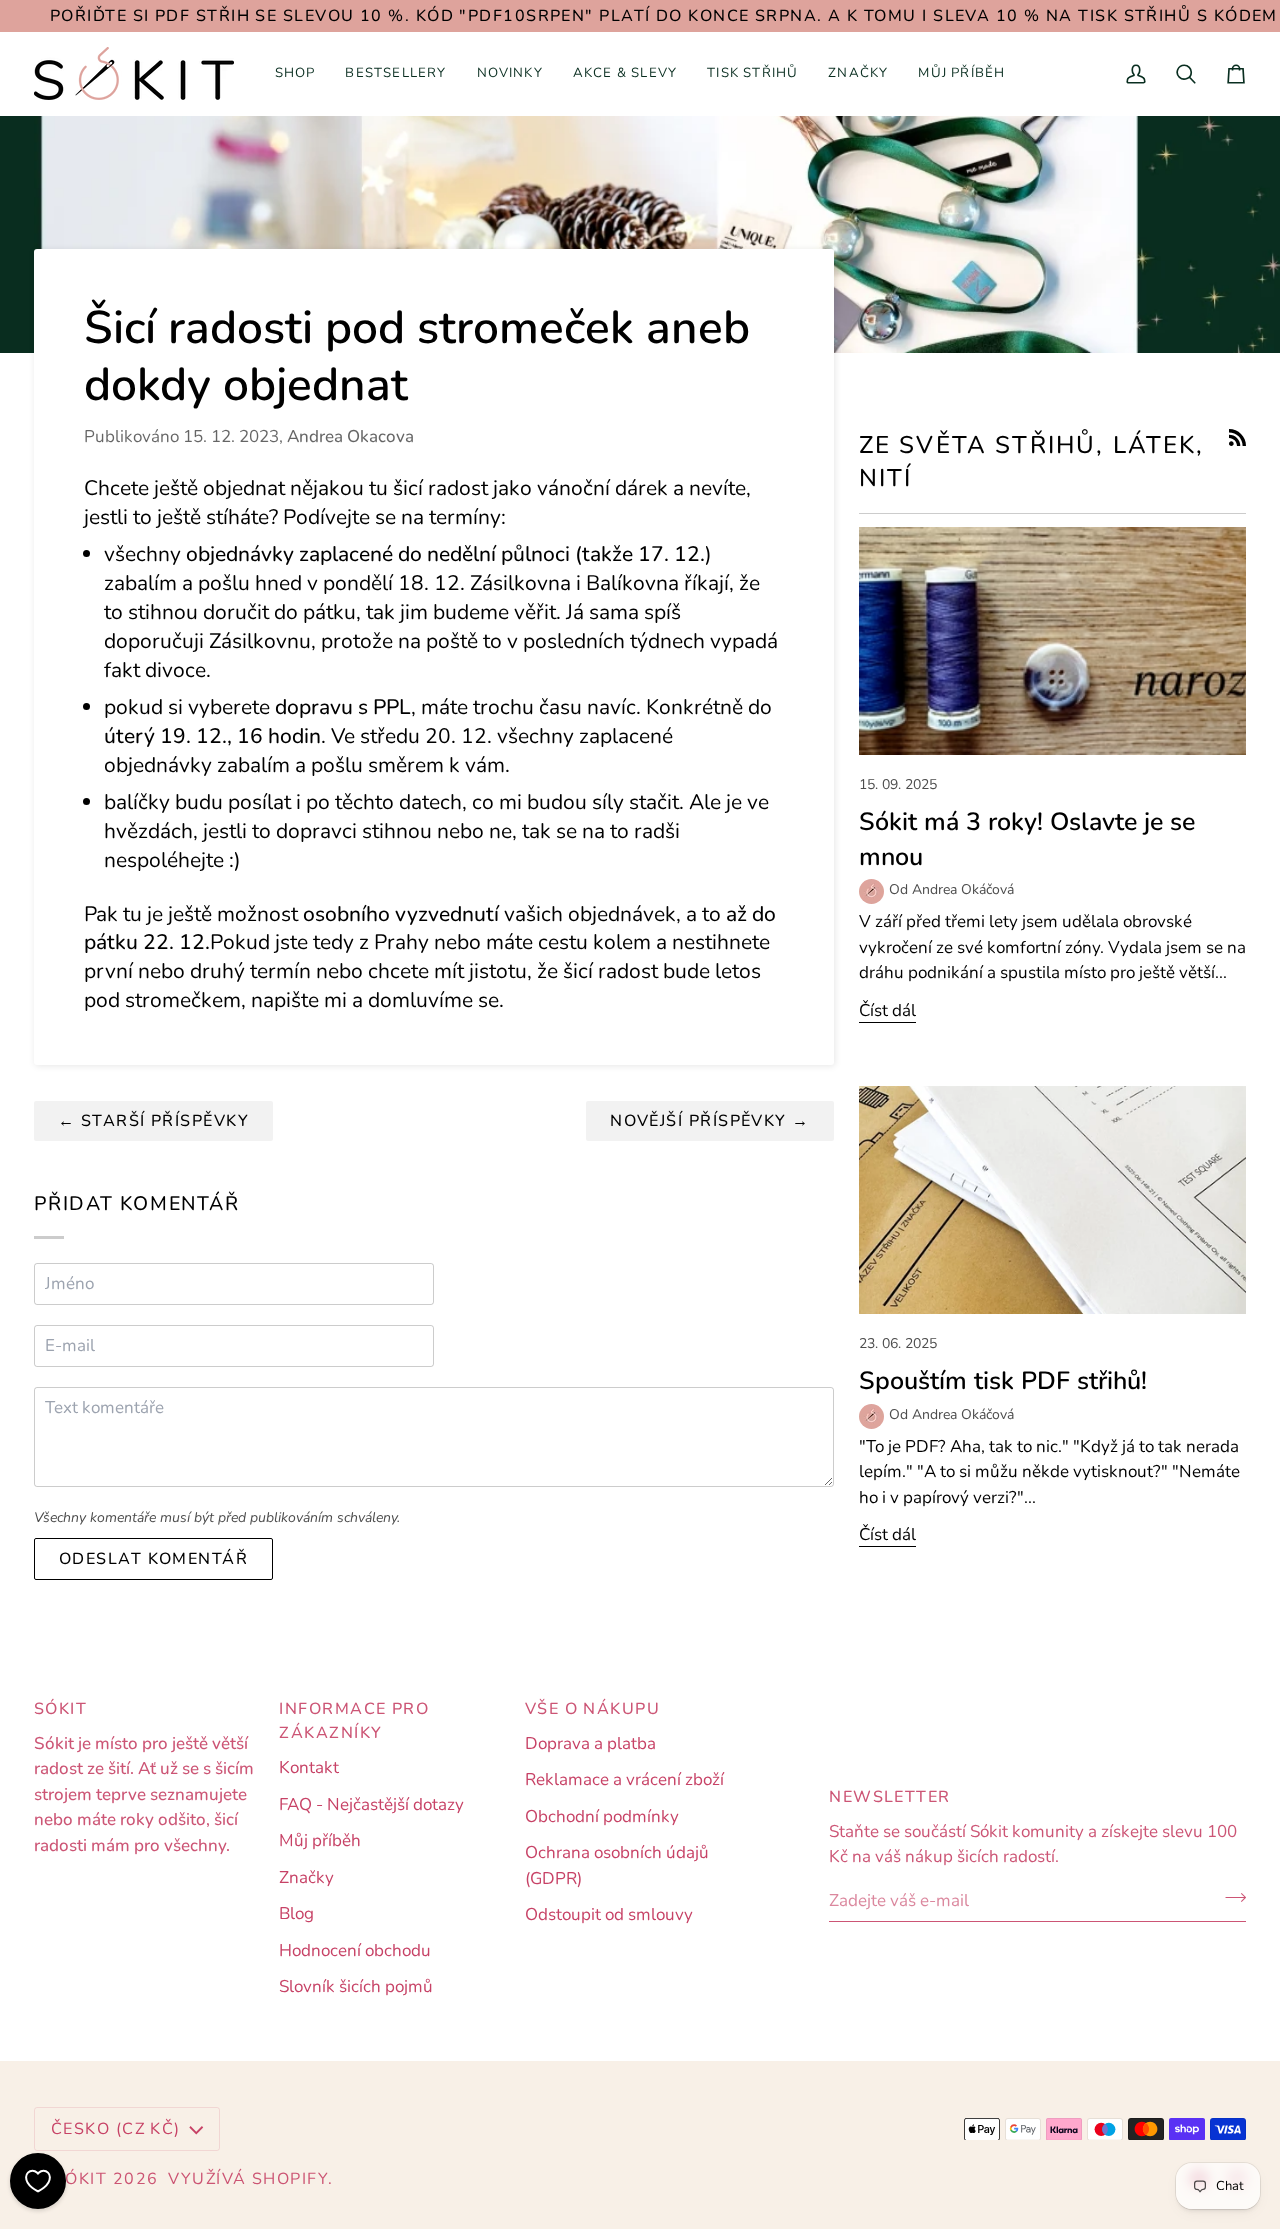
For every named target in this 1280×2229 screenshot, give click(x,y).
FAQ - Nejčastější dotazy (371, 1804)
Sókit (80, 2179)
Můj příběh (320, 1840)
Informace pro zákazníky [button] (354, 1721)
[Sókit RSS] (1237, 437)
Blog (296, 1913)
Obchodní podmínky (602, 1816)
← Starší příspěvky (153, 1121)
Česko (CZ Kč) (116, 2129)
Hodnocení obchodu (355, 1950)
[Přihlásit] (1229, 1898)
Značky (306, 1877)
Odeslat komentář (153, 1559)
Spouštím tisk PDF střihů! (1003, 1381)
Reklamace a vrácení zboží (624, 1779)
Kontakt (309, 1767)
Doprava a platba (590, 1743)
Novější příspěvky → (710, 1121)
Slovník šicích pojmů (356, 1986)
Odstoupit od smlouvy (609, 1914)
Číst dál (887, 1010)
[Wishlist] (38, 2181)
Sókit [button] (60, 1709)
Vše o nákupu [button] (592, 1709)
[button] (295, 73)
